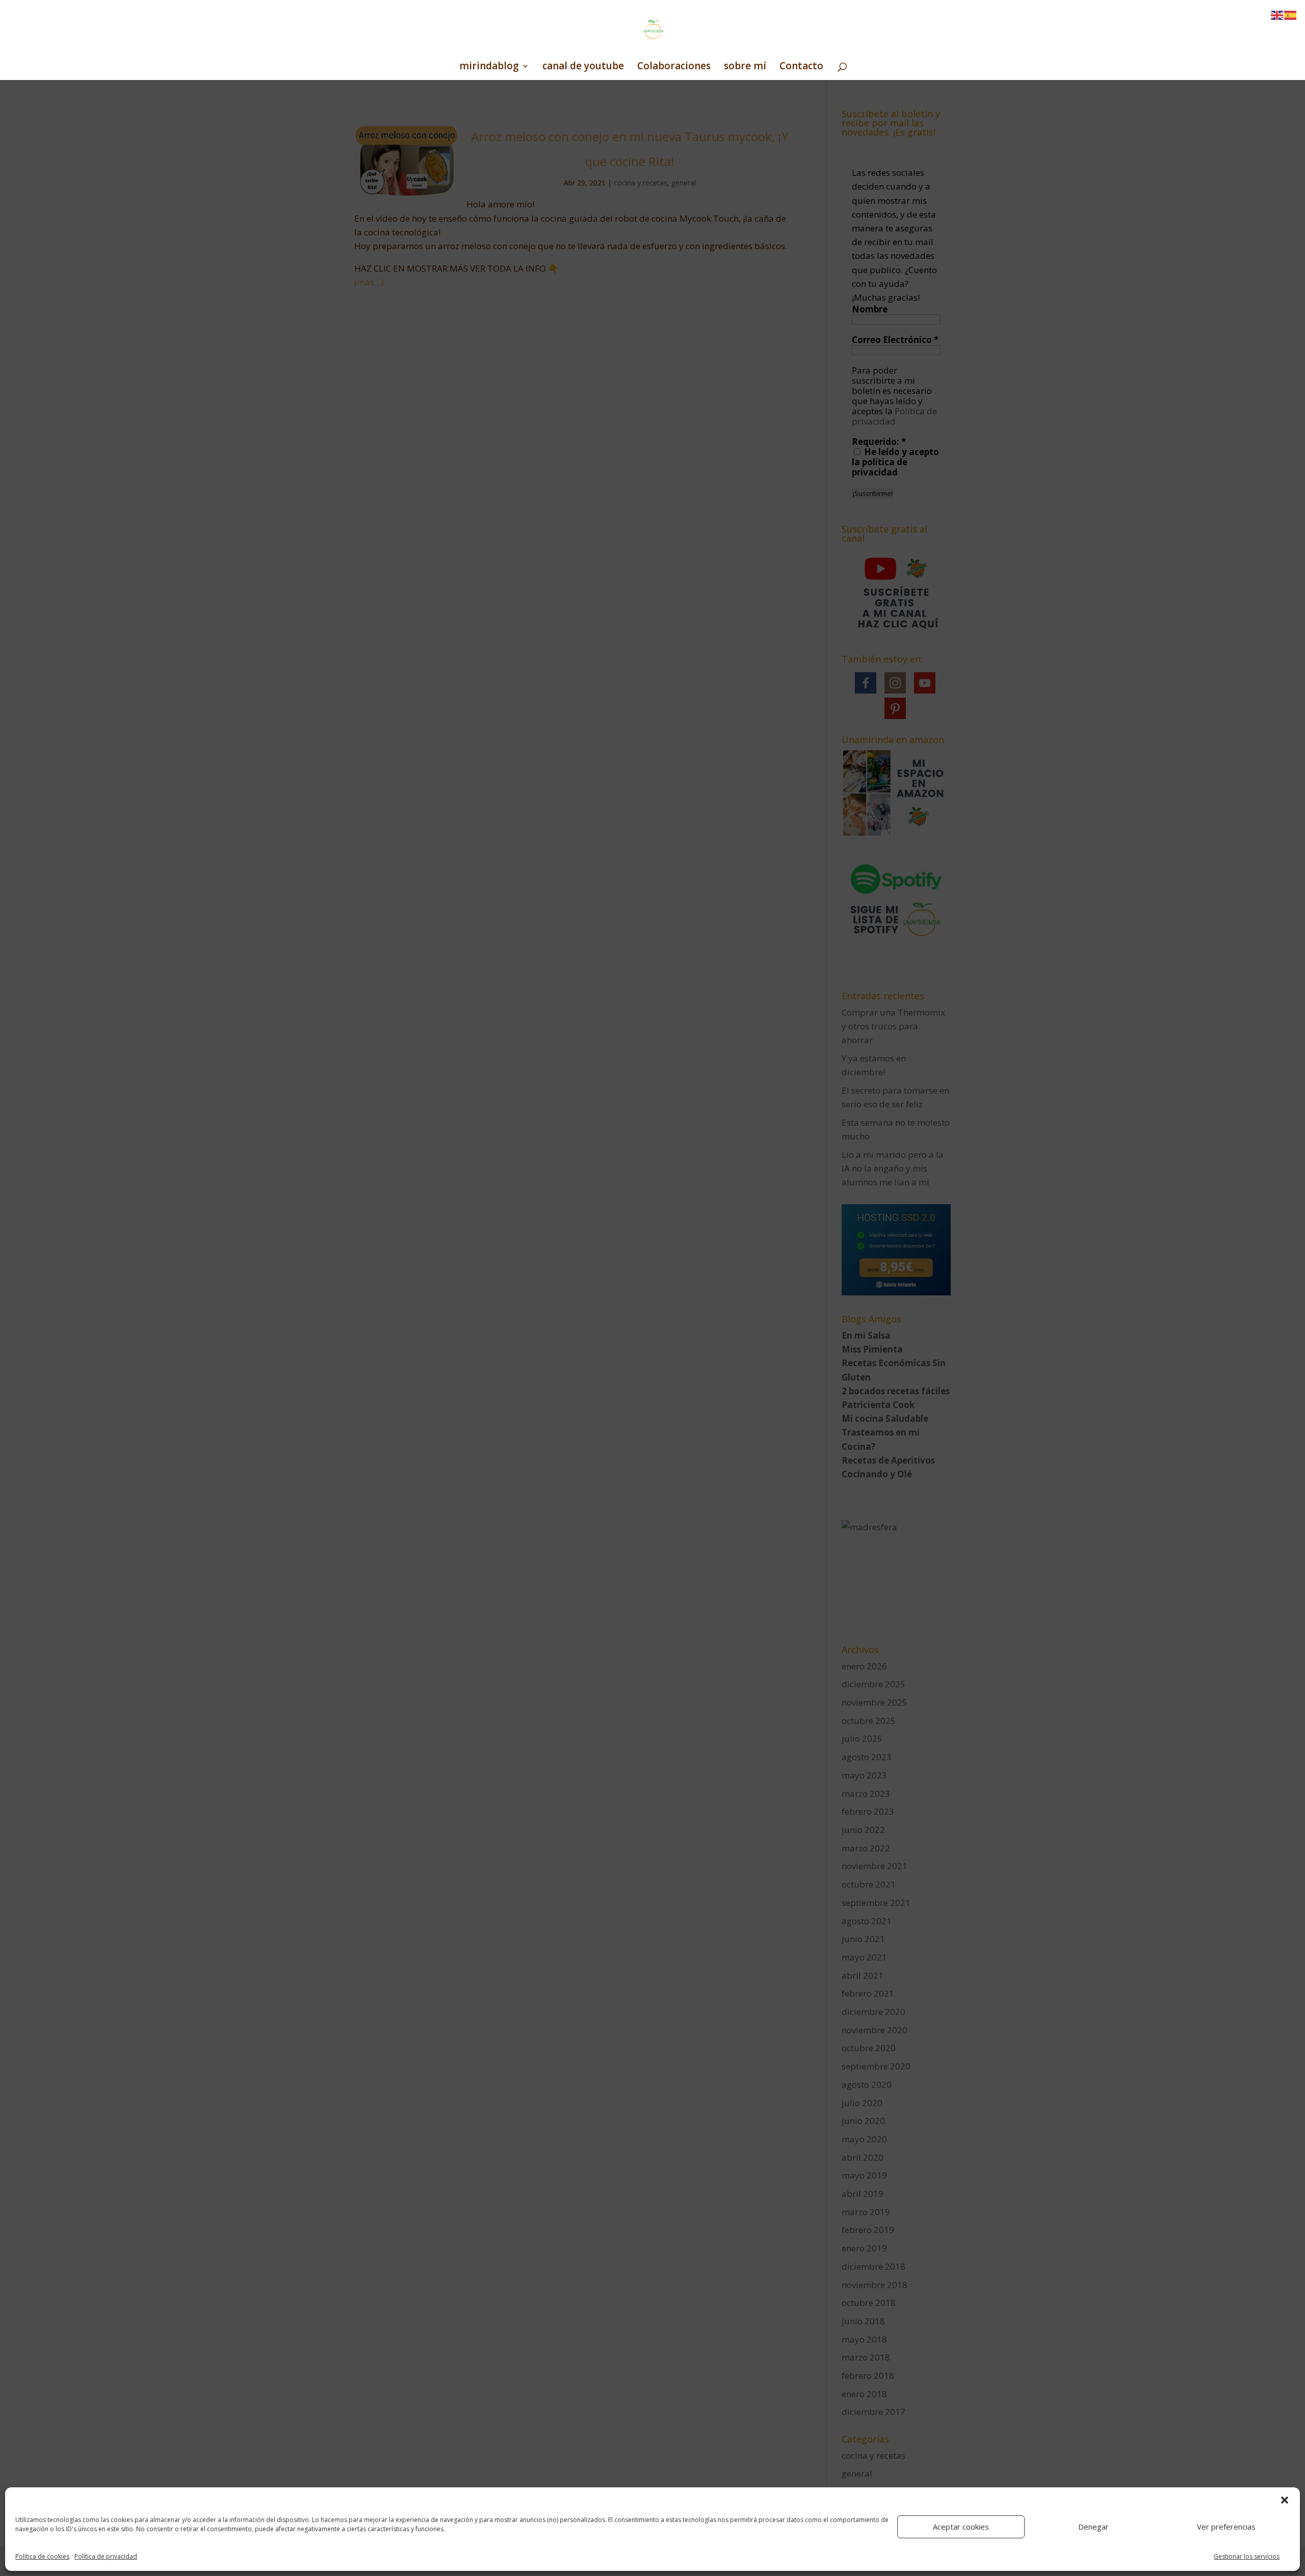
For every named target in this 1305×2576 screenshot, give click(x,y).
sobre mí (745, 67)
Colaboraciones (674, 67)
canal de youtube (583, 67)
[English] (1277, 15)
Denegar (1093, 2527)
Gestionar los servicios (1247, 2556)
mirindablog (489, 67)
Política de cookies (42, 2556)
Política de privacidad (106, 2556)
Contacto (801, 67)
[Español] (1291, 15)
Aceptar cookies (961, 2527)
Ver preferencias (1226, 2527)
